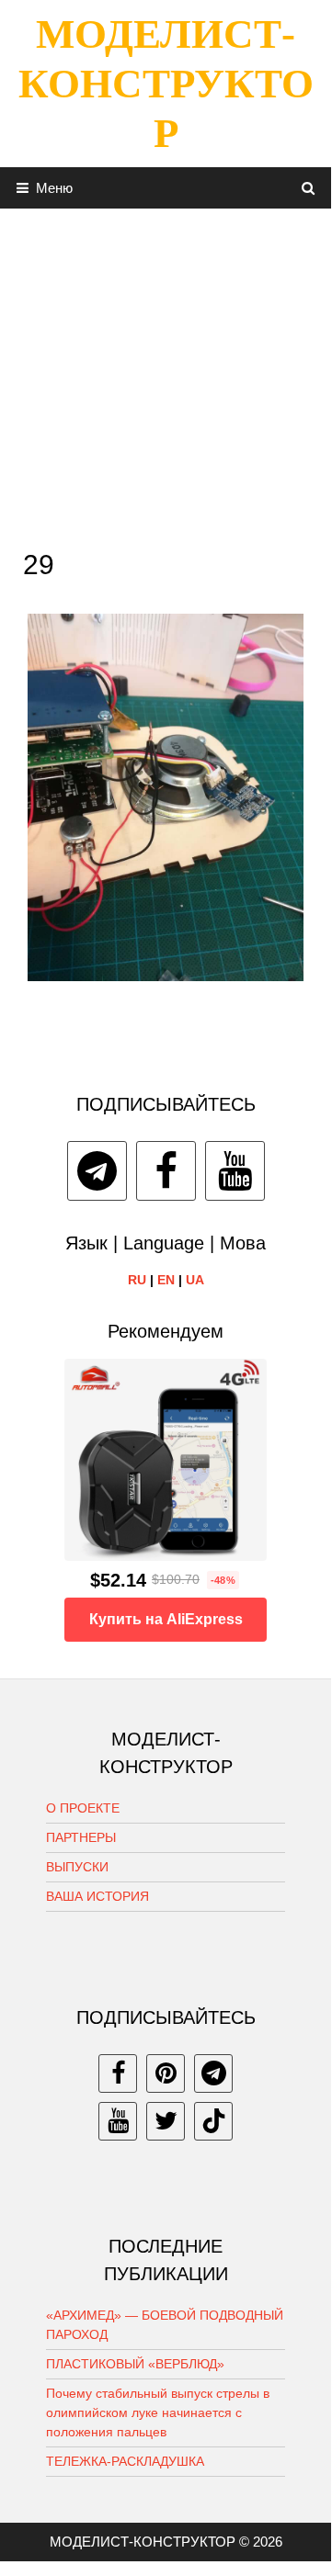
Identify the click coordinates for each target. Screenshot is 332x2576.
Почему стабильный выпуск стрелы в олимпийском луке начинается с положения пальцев (158, 2412)
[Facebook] (166, 1171)
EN (166, 1280)
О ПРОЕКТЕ (83, 1808)
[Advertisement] (166, 374)
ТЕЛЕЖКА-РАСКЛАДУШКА (125, 2461)
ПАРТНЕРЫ (81, 1837)
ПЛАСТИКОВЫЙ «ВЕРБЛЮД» (135, 2364)
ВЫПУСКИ (77, 1867)
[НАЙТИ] (309, 188)
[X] (166, 2121)
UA (195, 1280)
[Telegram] (97, 1171)
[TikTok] (213, 2121)
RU (137, 1280)
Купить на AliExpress (166, 1619)
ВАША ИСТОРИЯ (97, 1896)
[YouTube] (235, 1171)
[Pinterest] (166, 2073)
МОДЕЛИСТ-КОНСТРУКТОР (166, 84)
